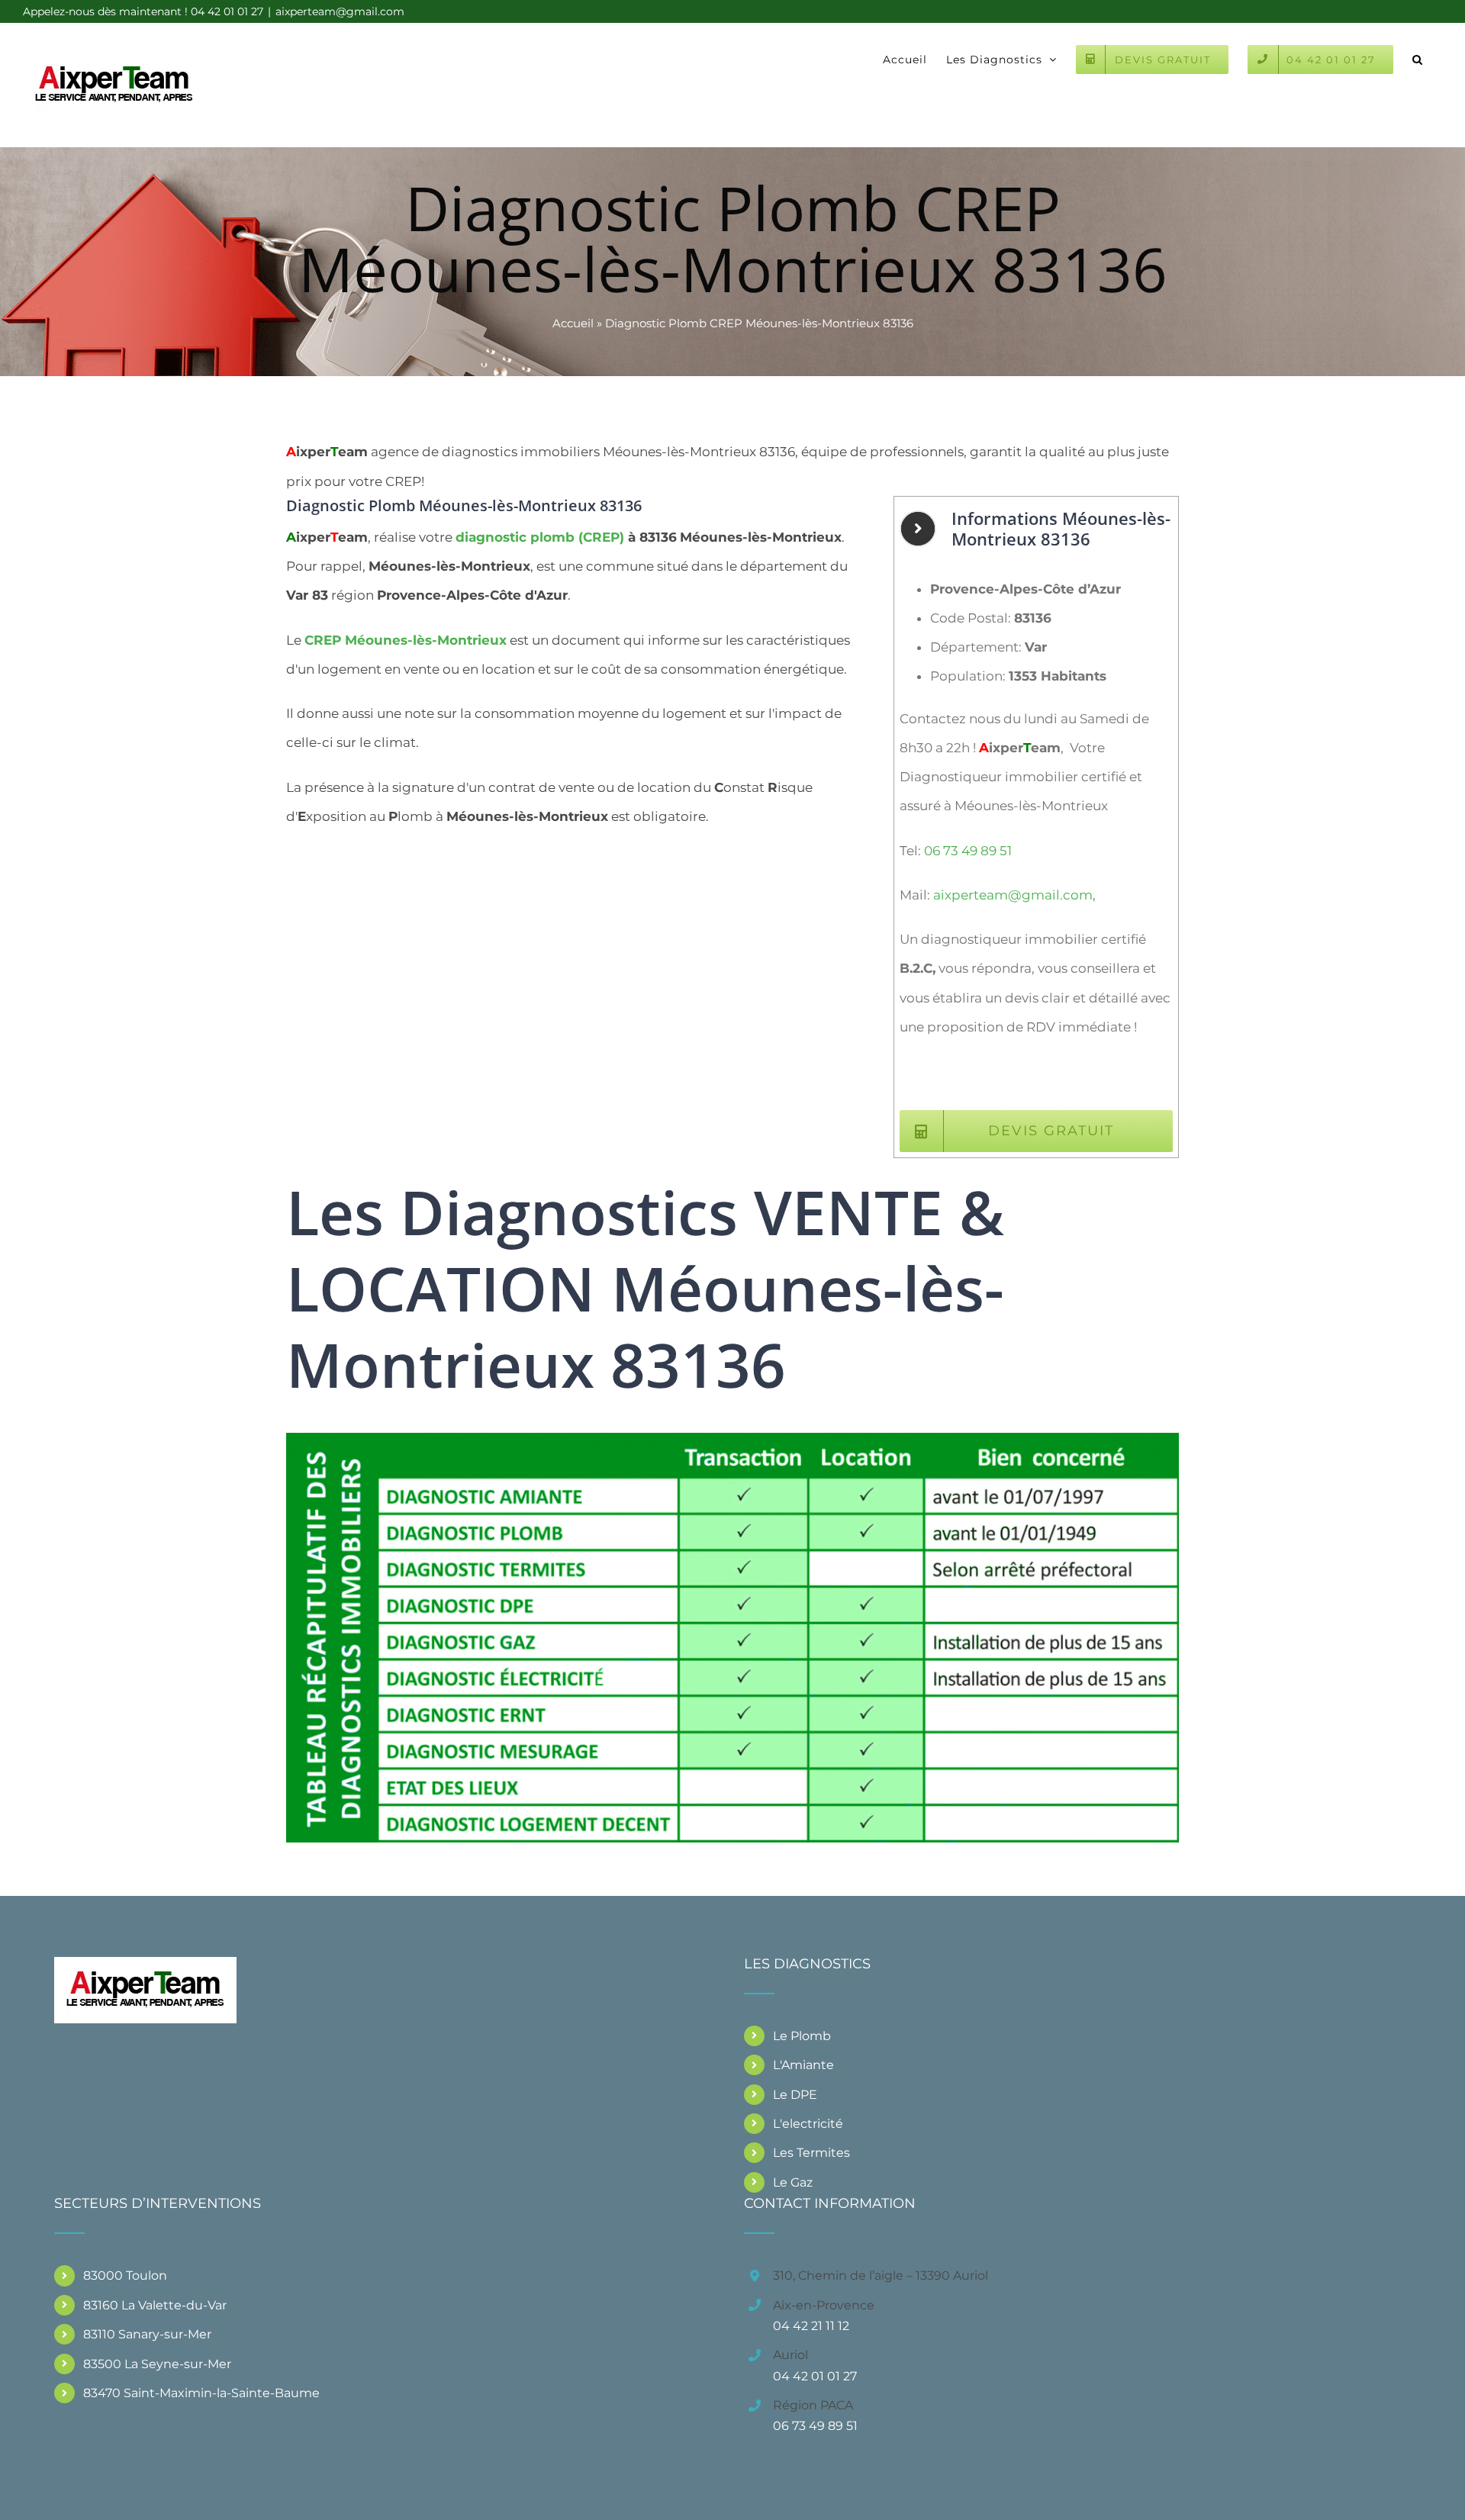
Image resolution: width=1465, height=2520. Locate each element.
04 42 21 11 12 (811, 2326)
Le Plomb (802, 2036)
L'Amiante (803, 2065)
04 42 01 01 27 (815, 2376)
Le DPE (795, 2095)
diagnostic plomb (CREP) (540, 537)
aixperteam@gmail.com (340, 11)
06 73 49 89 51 (968, 851)
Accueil (573, 323)
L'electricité (808, 2124)
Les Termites (811, 2153)
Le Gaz (793, 2182)
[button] (1418, 58)
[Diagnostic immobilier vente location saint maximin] (732, 1439)
